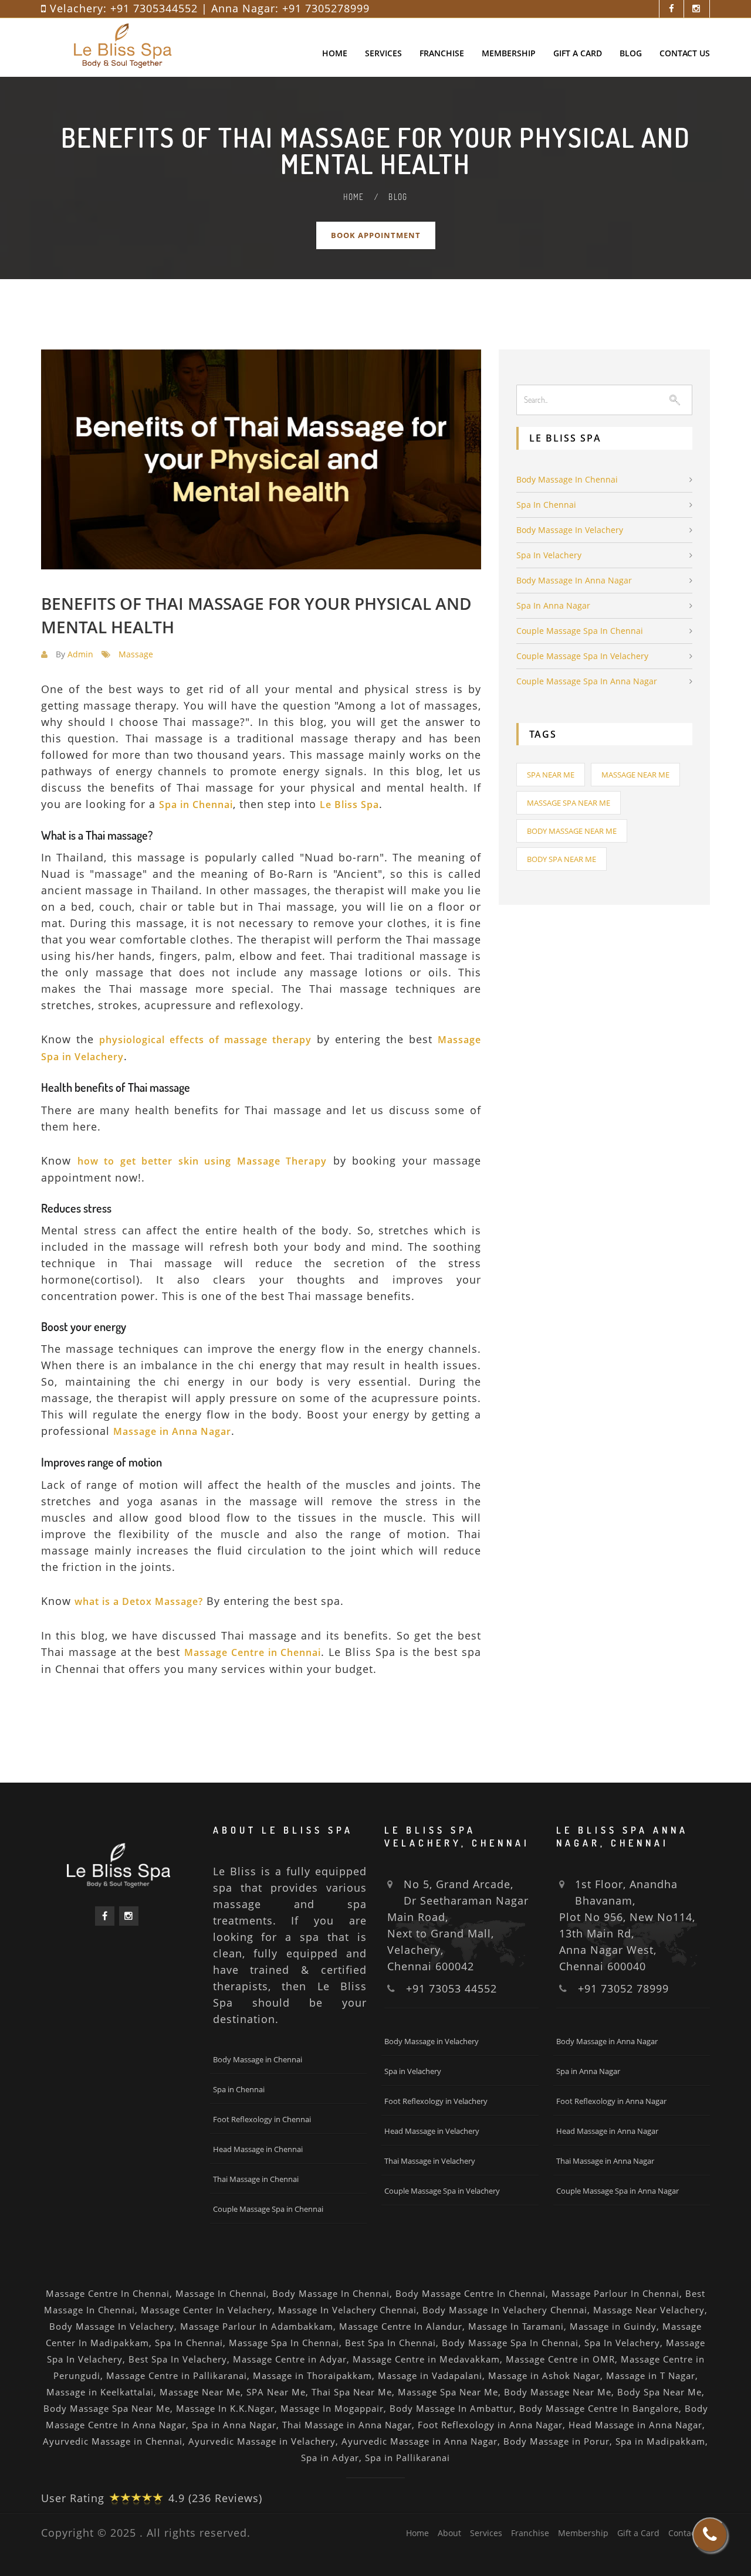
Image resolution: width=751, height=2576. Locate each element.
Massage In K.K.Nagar (225, 2408)
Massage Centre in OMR (560, 2359)
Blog (631, 53)
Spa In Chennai (189, 2343)
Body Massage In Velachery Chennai (505, 2310)
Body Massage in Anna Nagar (574, 580)
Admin (80, 654)
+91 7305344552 (154, 8)
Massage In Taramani (516, 2326)
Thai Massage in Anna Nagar (605, 2161)
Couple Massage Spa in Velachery (582, 656)
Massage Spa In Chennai (284, 2343)
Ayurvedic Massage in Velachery (262, 2441)
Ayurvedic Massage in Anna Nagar (420, 2441)
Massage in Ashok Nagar (544, 2375)
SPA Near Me (276, 2392)
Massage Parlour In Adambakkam (257, 2326)
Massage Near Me (635, 775)
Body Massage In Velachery (112, 2326)
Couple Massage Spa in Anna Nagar (587, 681)
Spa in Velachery (549, 555)
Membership (509, 53)
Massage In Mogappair (332, 2408)
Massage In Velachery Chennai (347, 2310)
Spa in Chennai (546, 505)
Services (383, 53)
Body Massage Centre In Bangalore (599, 2408)
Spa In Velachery (622, 2343)
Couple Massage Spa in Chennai (580, 631)
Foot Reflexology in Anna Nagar (611, 2101)
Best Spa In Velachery (178, 2359)
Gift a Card (578, 53)
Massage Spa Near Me (569, 803)
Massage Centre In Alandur (401, 2326)
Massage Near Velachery (649, 2310)
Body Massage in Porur (557, 2441)
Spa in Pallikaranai (407, 2458)
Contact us (685, 53)
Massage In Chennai (221, 2293)
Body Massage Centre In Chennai (471, 2293)
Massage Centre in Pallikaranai (177, 2375)
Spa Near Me (551, 775)
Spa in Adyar (330, 2458)
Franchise (442, 53)
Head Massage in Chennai (258, 2149)
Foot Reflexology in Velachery (436, 2101)
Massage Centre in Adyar (290, 2359)
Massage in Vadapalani (430, 2375)
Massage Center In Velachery (207, 2310)
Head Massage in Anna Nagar (607, 2131)
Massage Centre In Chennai (108, 2293)
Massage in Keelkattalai (100, 2392)
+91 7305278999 (326, 8)
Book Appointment (376, 235)
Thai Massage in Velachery (430, 2161)
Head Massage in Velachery (432, 2131)
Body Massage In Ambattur (451, 2408)
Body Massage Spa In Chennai (510, 2343)
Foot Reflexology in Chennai (262, 2119)
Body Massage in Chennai (567, 479)
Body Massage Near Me (572, 831)
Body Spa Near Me (561, 859)
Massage (136, 654)
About (449, 2533)
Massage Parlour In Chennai (615, 2293)
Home (335, 53)
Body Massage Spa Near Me (107, 2408)
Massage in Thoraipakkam (312, 2375)
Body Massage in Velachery (570, 530)
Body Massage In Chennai (331, 2293)
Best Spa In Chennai (390, 2343)
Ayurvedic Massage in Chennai (113, 2441)
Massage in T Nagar (651, 2375)
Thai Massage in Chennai (256, 2179)
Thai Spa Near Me (352, 2392)
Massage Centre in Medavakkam (426, 2359)
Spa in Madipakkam (660, 2441)
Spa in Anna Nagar (553, 605)
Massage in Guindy (613, 2326)
